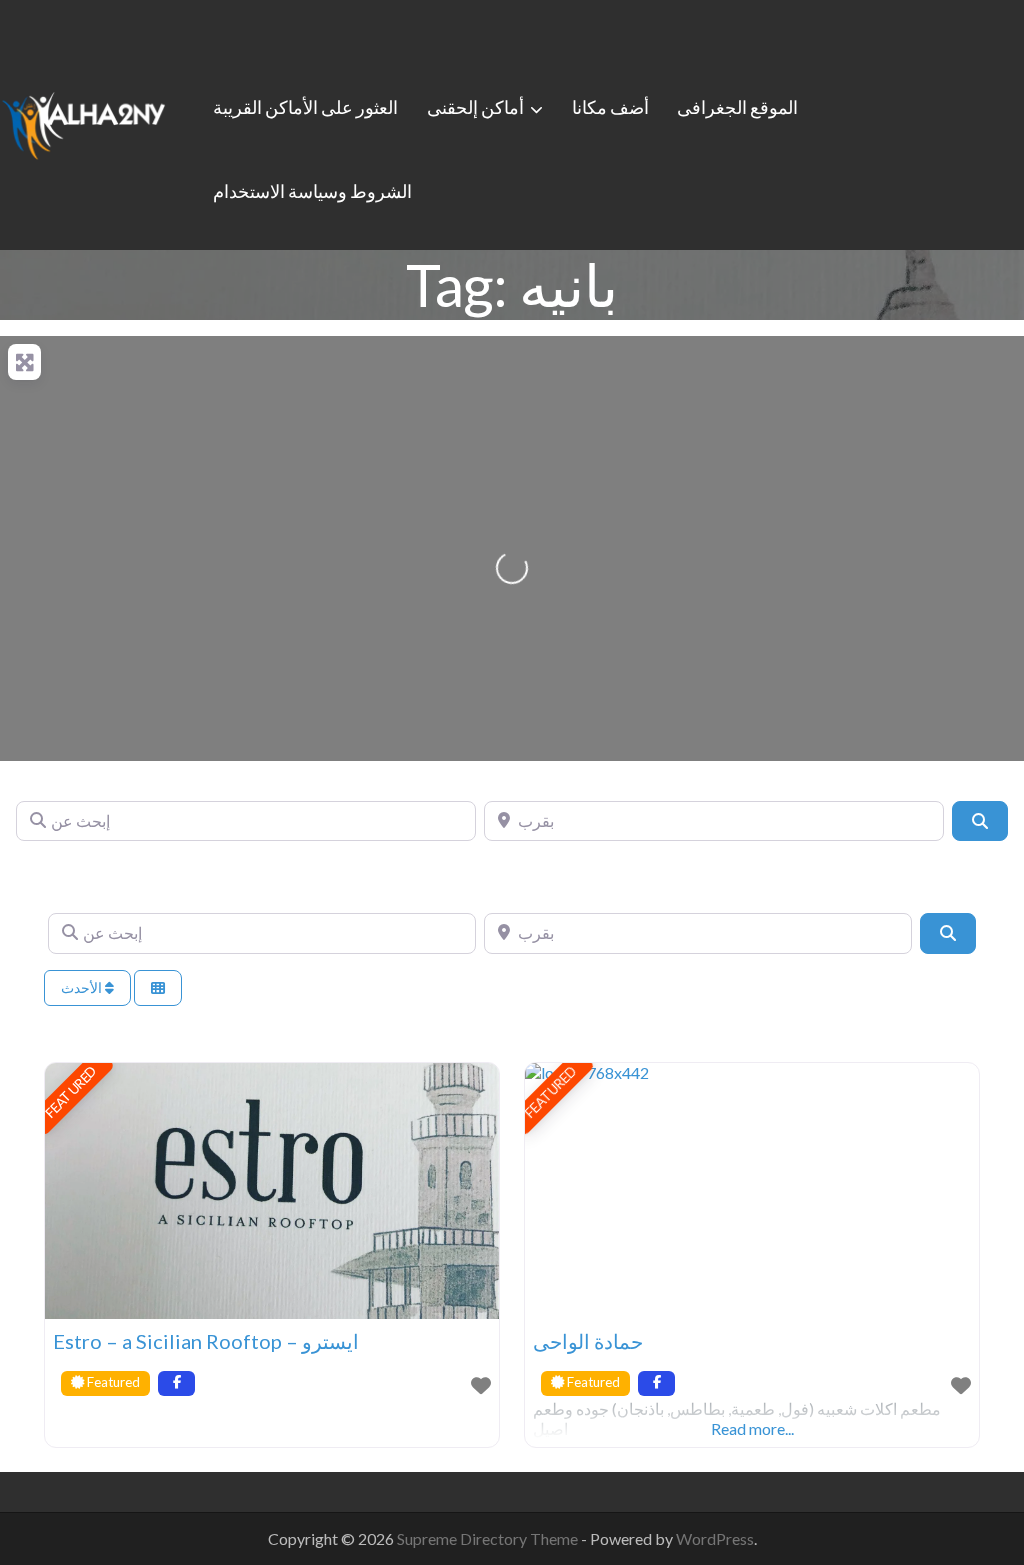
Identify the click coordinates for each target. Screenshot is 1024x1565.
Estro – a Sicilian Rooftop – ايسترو (206, 1341)
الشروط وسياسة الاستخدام (312, 191)
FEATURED (71, 1092)
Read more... (752, 1428)
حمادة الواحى (588, 1341)
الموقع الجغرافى (737, 107)
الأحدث (83, 987)
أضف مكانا (610, 107)
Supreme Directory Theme (489, 1538)
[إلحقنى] (83, 122)
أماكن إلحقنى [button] (475, 107)
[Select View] (158, 988)
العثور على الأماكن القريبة (305, 107)
